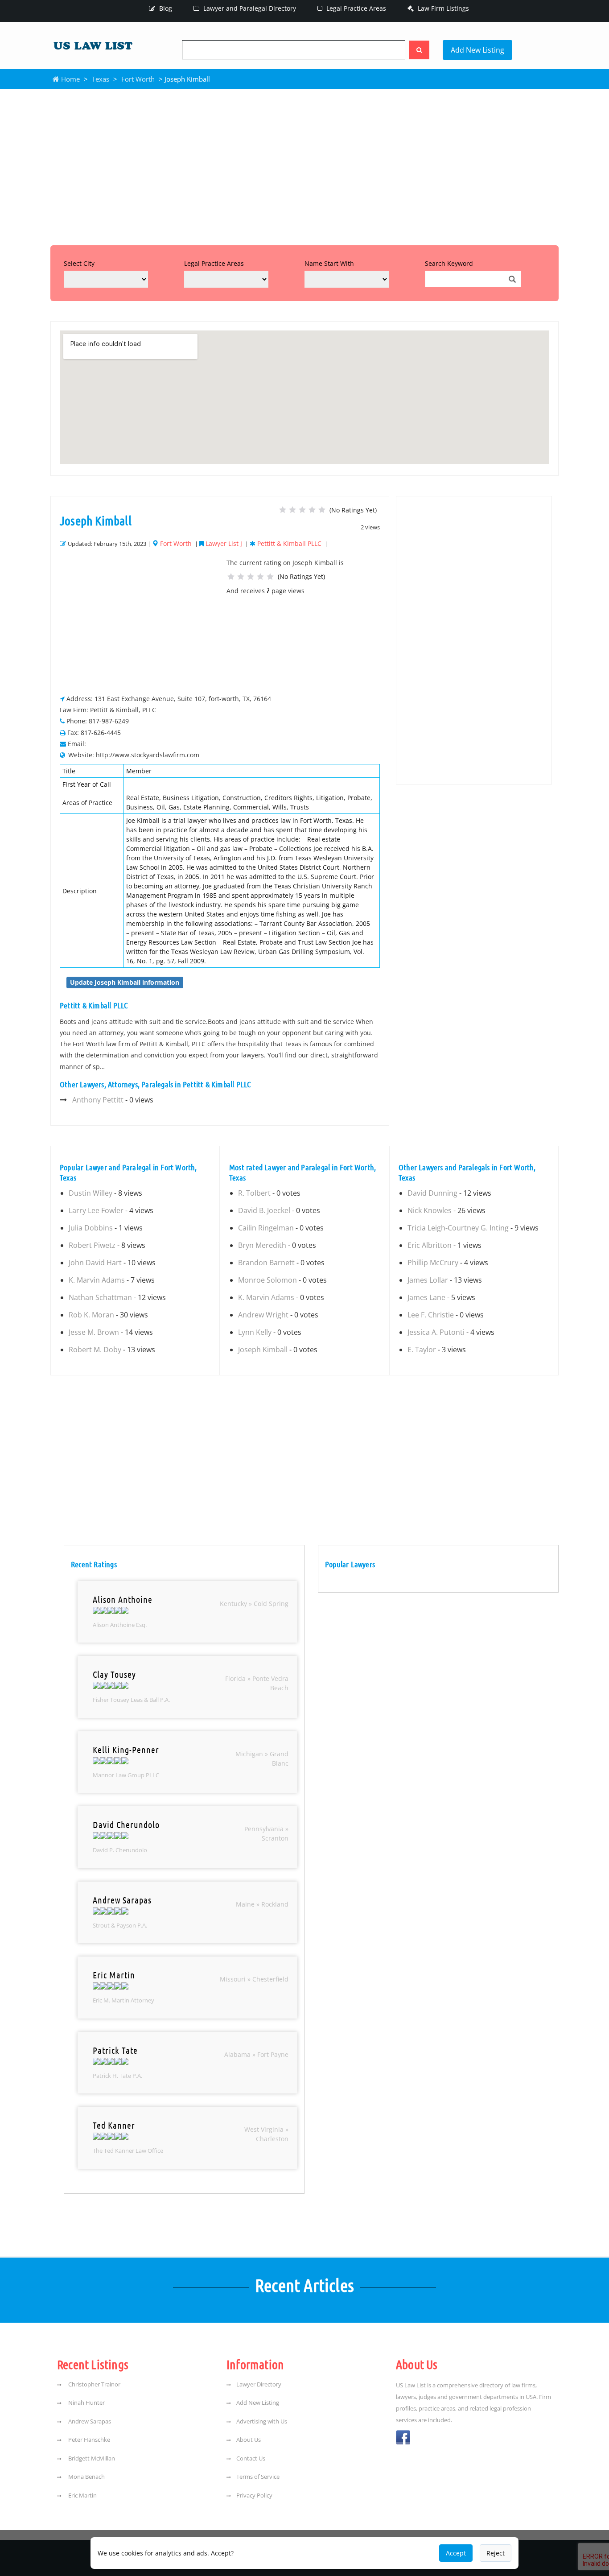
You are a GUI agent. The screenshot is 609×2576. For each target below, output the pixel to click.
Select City (79, 263)
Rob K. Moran (91, 1315)
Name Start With (329, 263)
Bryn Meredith (262, 1245)
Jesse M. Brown (94, 1332)
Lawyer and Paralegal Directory (249, 8)
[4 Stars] (312, 510)
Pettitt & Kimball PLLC (289, 543)
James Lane (426, 1297)
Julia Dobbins (91, 1228)
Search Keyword (449, 263)
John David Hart (95, 1263)
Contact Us (251, 2458)
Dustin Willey (91, 1193)
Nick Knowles (430, 1210)
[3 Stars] (302, 510)
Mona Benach (86, 2477)
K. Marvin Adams (97, 1280)
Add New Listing (477, 50)
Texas (101, 79)
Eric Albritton (430, 1245)
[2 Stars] (292, 510)
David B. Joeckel (264, 1210)
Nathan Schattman (100, 1297)
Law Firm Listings (442, 8)
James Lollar (428, 1280)
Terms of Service (258, 2477)
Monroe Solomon (267, 1280)
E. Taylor (422, 1350)
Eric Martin (82, 2495)
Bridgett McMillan (91, 2458)
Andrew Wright (263, 1315)
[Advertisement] (304, 165)
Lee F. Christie (431, 1315)
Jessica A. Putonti (436, 1332)
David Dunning (432, 1193)
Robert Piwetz (92, 1245)
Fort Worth (138, 79)
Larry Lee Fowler (96, 1210)
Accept (456, 2553)
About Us (249, 2440)
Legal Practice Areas (355, 8)
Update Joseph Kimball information (125, 982)
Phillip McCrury (433, 1263)
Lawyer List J (224, 543)
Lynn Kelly (255, 1332)
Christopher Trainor (94, 2384)
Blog (165, 8)
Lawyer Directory (259, 2384)
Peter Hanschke (88, 2440)
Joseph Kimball (263, 1350)
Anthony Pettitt (98, 1100)
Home (70, 79)
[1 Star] (283, 510)
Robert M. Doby (95, 1350)
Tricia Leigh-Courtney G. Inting (458, 1228)
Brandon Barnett (266, 1263)
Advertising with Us (262, 2421)
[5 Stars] (322, 510)
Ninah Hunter (86, 2403)
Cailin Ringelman (266, 1228)
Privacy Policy (254, 2495)
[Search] (419, 50)
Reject (496, 2553)
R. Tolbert (254, 1193)
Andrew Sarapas (89, 2421)
